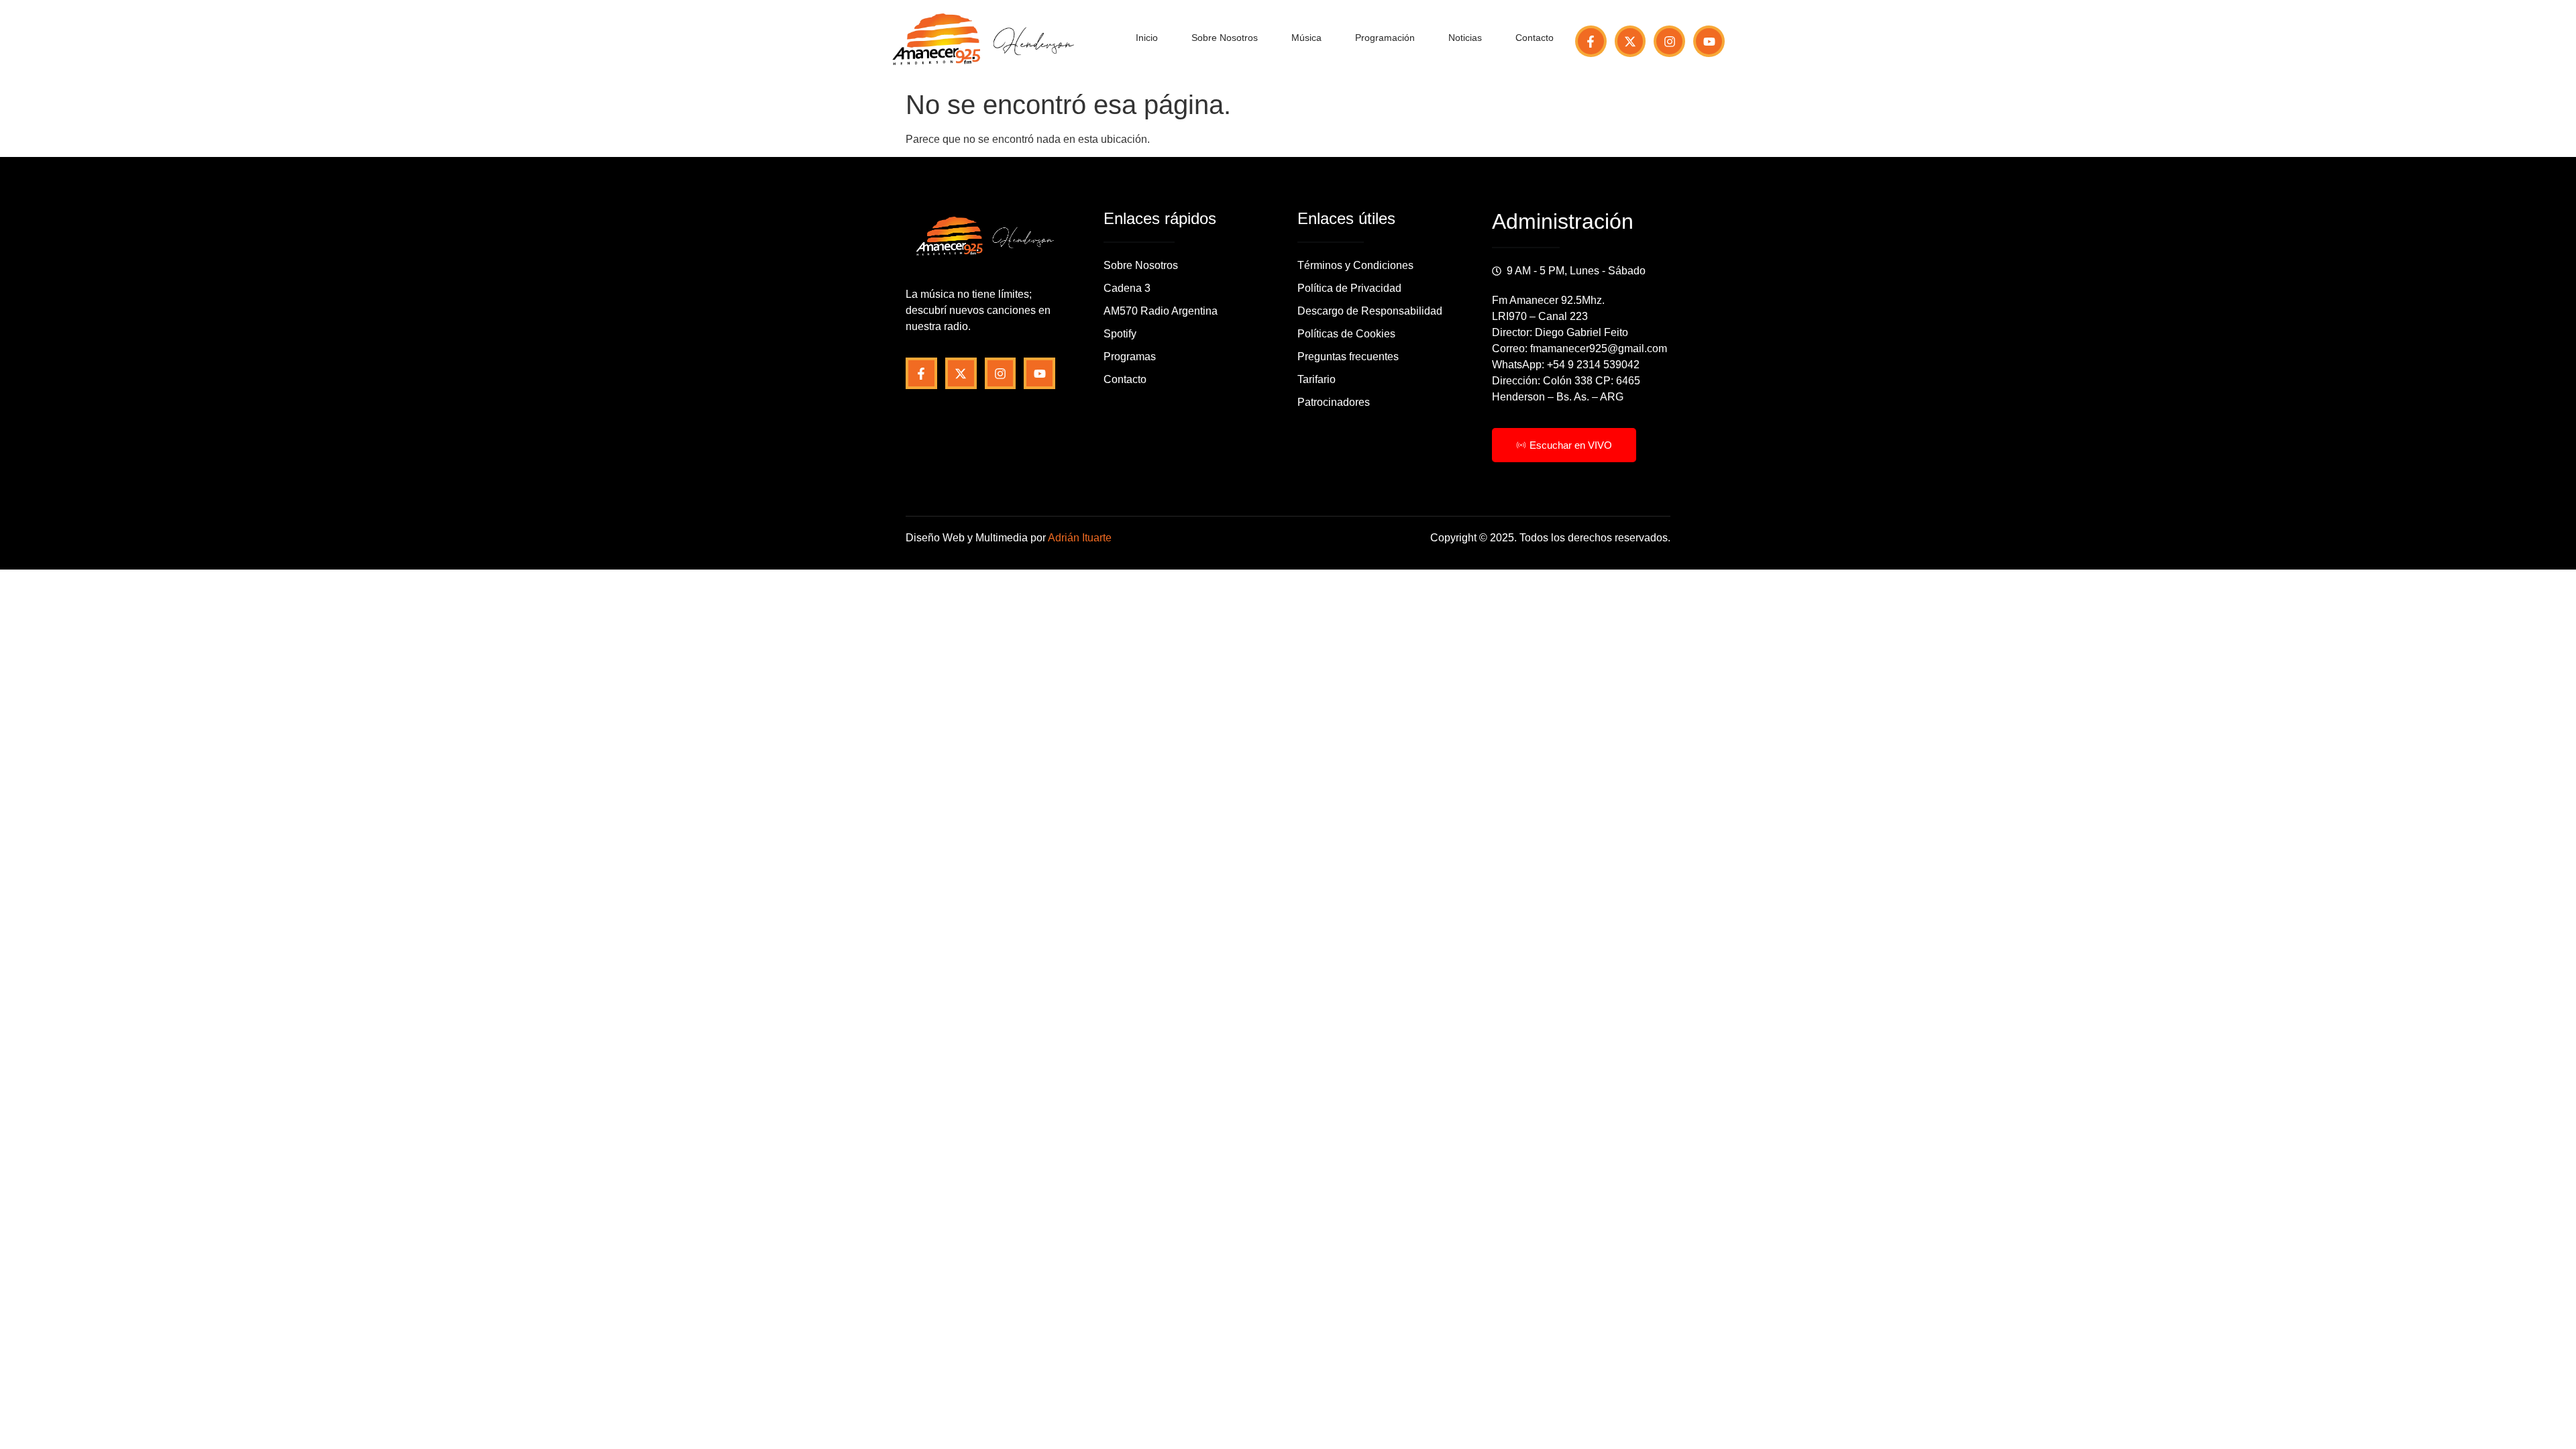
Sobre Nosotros (1225, 38)
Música (1306, 38)
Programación (1385, 38)
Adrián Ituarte (1080, 538)
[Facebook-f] (1591, 41)
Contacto (1535, 38)
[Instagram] (1669, 41)
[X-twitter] (1630, 41)
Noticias (1465, 38)
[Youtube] (1709, 41)
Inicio (1147, 38)
